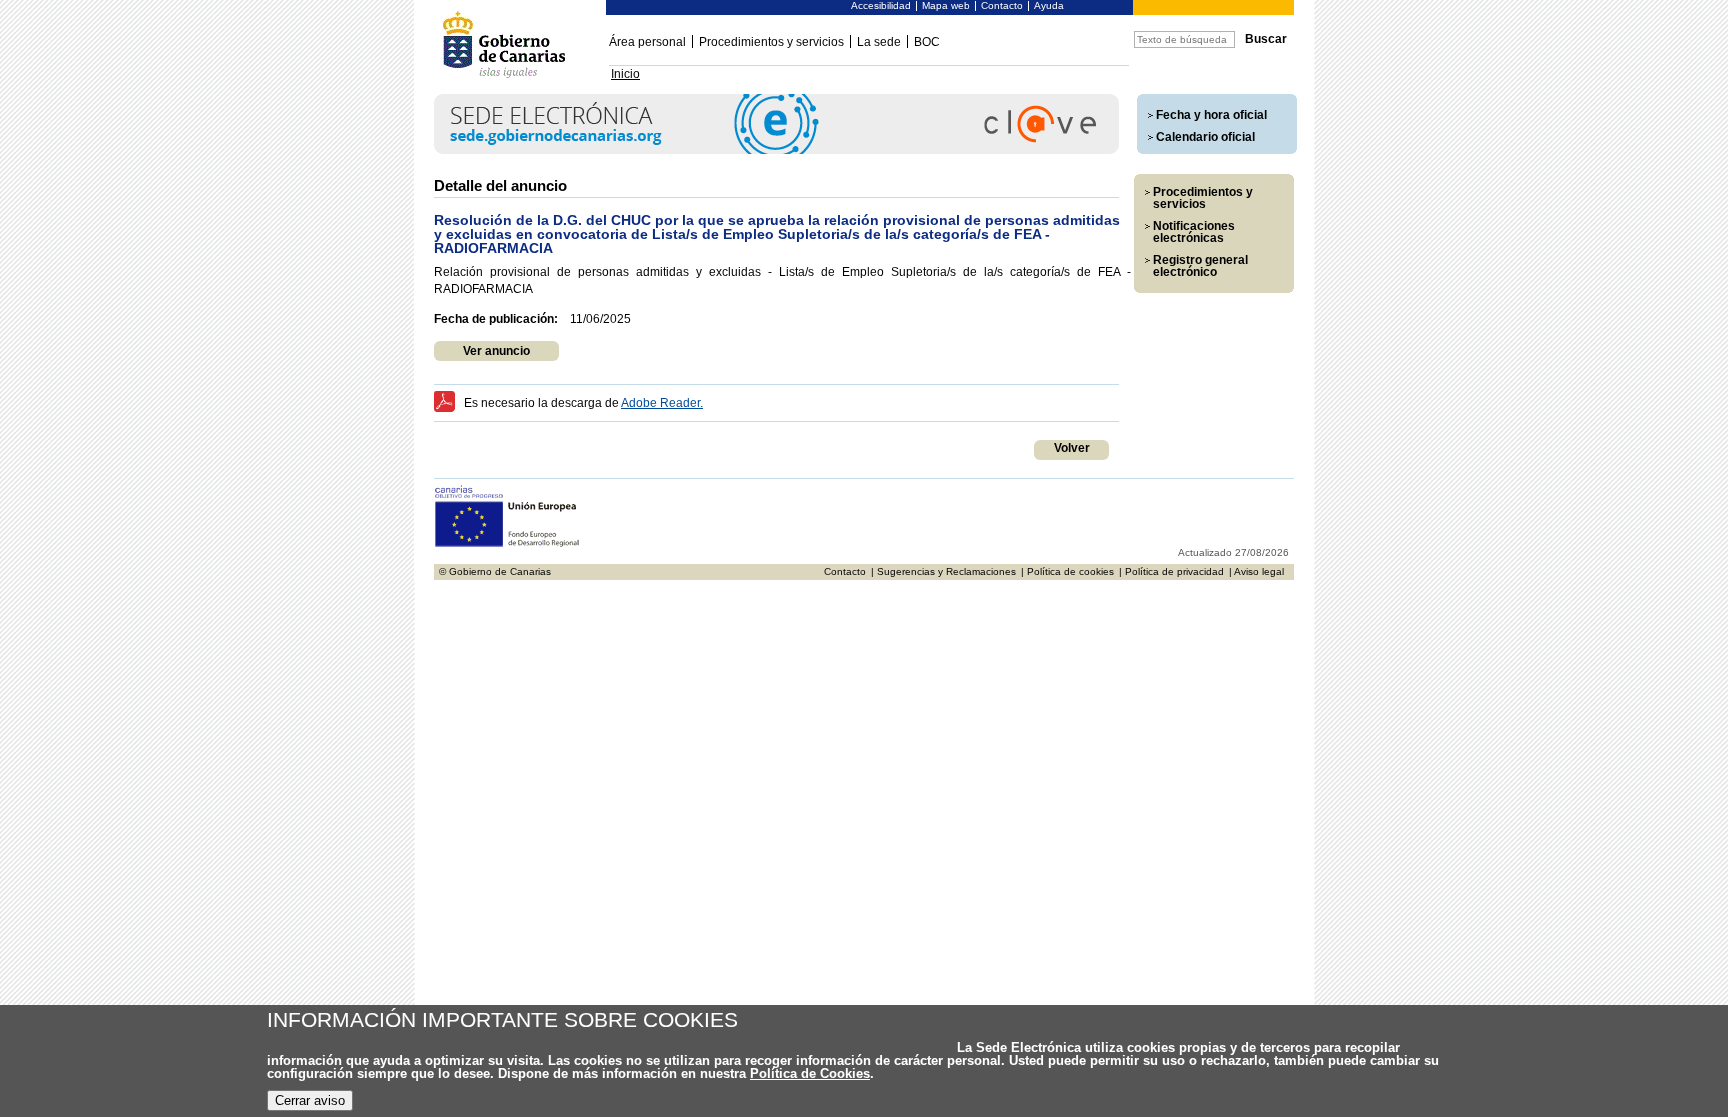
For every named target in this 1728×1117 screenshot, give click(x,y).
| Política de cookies (1067, 571)
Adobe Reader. (662, 403)
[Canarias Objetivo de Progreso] (507, 544)
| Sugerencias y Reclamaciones (943, 571)
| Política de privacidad (1171, 571)
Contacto (1002, 5)
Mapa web (946, 5)
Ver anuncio (496, 351)
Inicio (625, 74)
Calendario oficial (1205, 137)
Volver (1072, 448)
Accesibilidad (881, 5)
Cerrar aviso (310, 1100)
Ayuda (1049, 5)
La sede (879, 42)
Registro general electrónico (1200, 266)
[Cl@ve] (776, 150)
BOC (927, 42)
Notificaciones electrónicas (1194, 232)
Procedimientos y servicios (771, 42)
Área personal (647, 42)
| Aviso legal (1256, 571)
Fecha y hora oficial (1211, 115)
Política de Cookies (810, 1073)
